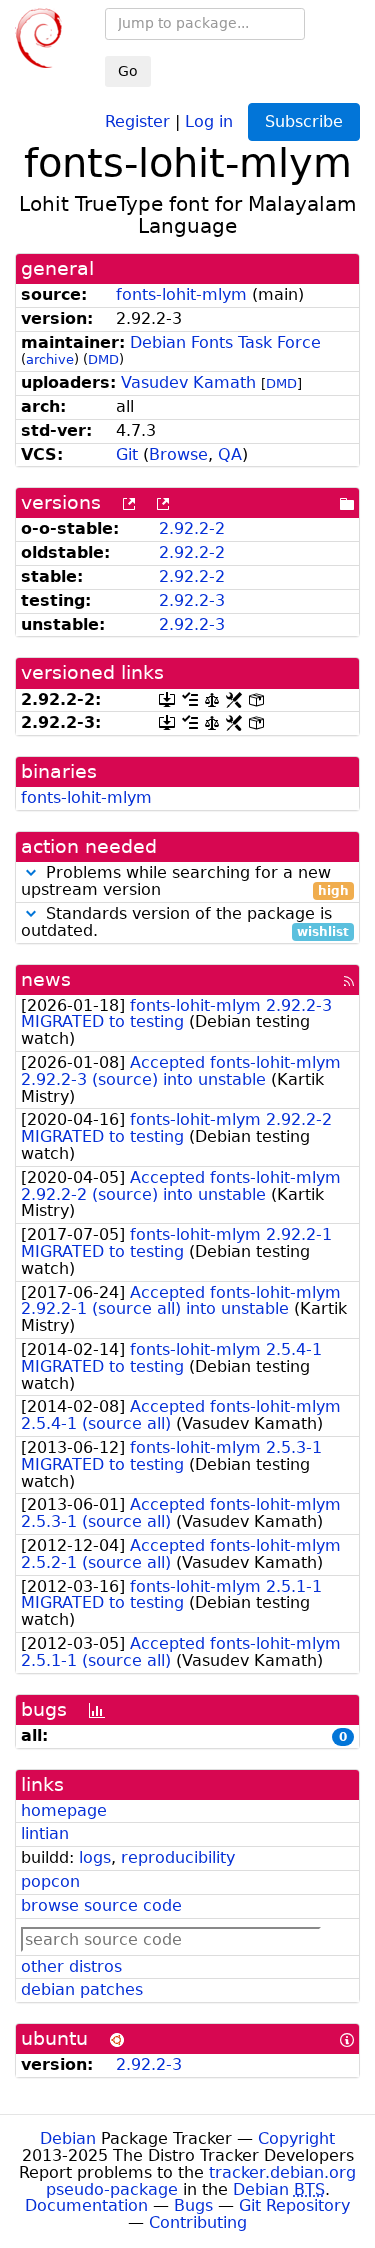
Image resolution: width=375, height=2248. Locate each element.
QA (230, 454)
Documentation (86, 2205)
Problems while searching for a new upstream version (185, 882)
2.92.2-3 (192, 600)
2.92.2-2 (192, 528)
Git (127, 454)
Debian (68, 2138)
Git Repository (294, 2205)
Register (137, 120)
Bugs (193, 2205)
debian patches (82, 1989)
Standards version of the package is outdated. (185, 923)
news (46, 979)
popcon (50, 1881)
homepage (64, 1810)
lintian (45, 1833)
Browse (178, 454)
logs (95, 1857)
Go (128, 71)
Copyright (296, 2138)
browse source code (101, 1905)
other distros (71, 1966)
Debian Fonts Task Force (225, 342)
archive (50, 359)
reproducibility (178, 1857)
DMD (103, 359)
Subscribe (304, 121)
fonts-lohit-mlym (181, 294)
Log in (209, 120)
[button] (31, 872)
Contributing (198, 2222)
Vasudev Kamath (188, 382)
